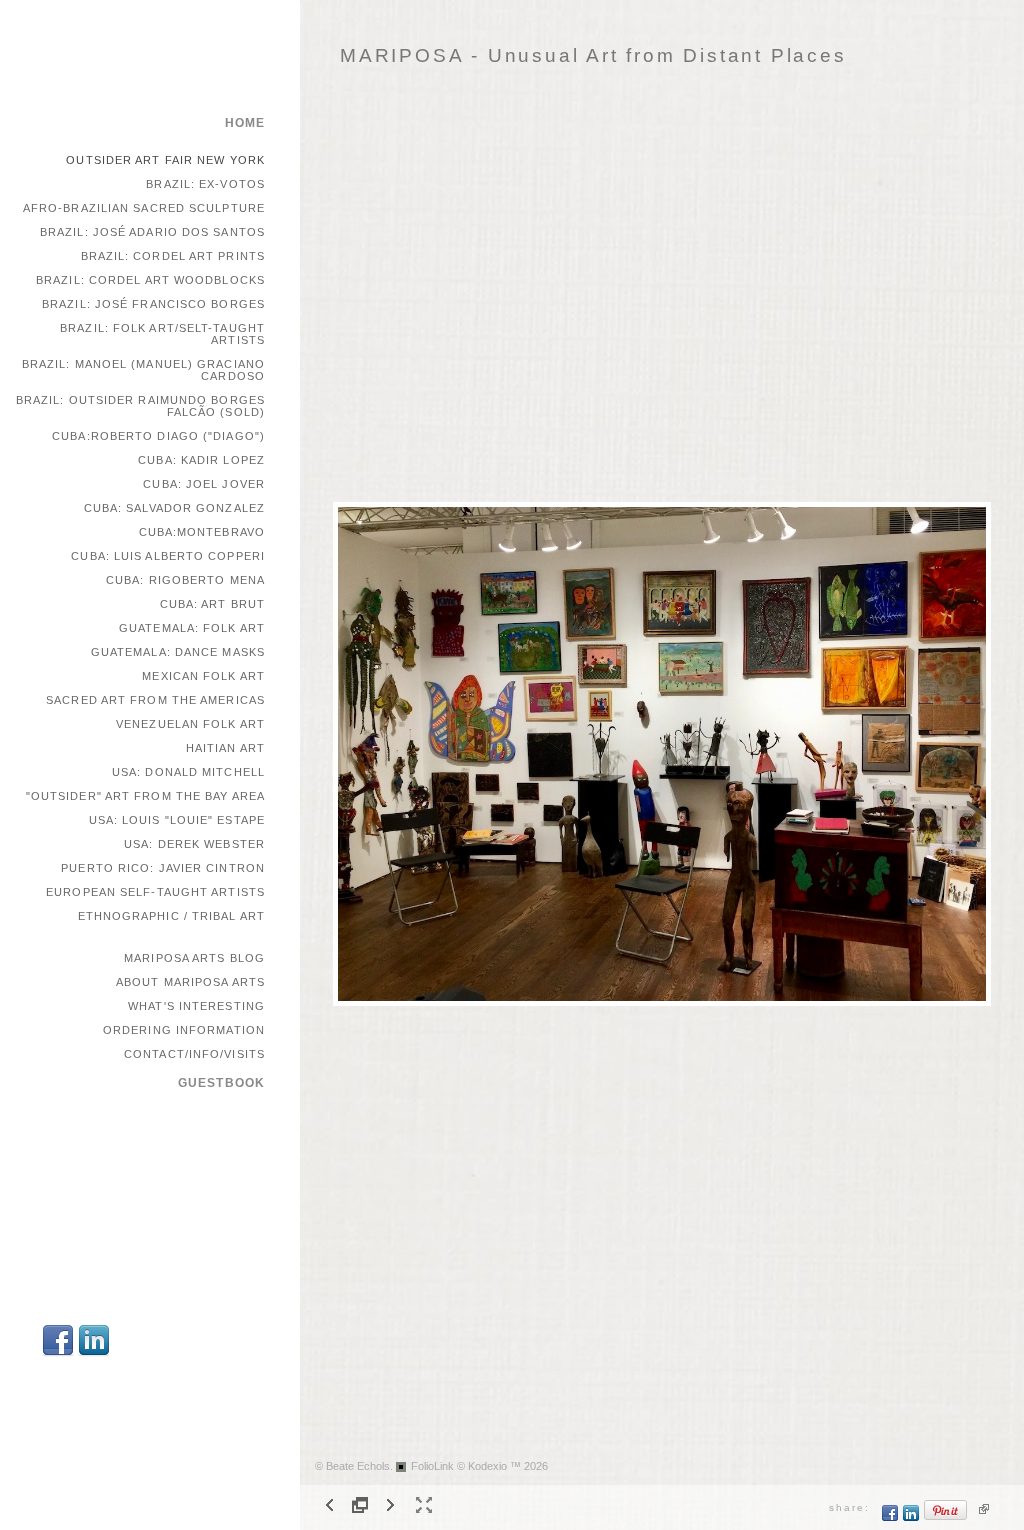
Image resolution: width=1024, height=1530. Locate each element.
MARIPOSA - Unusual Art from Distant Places (593, 55)
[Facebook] (58, 1353)
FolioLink (432, 1466)
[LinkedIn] (94, 1353)
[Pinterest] (946, 1517)
